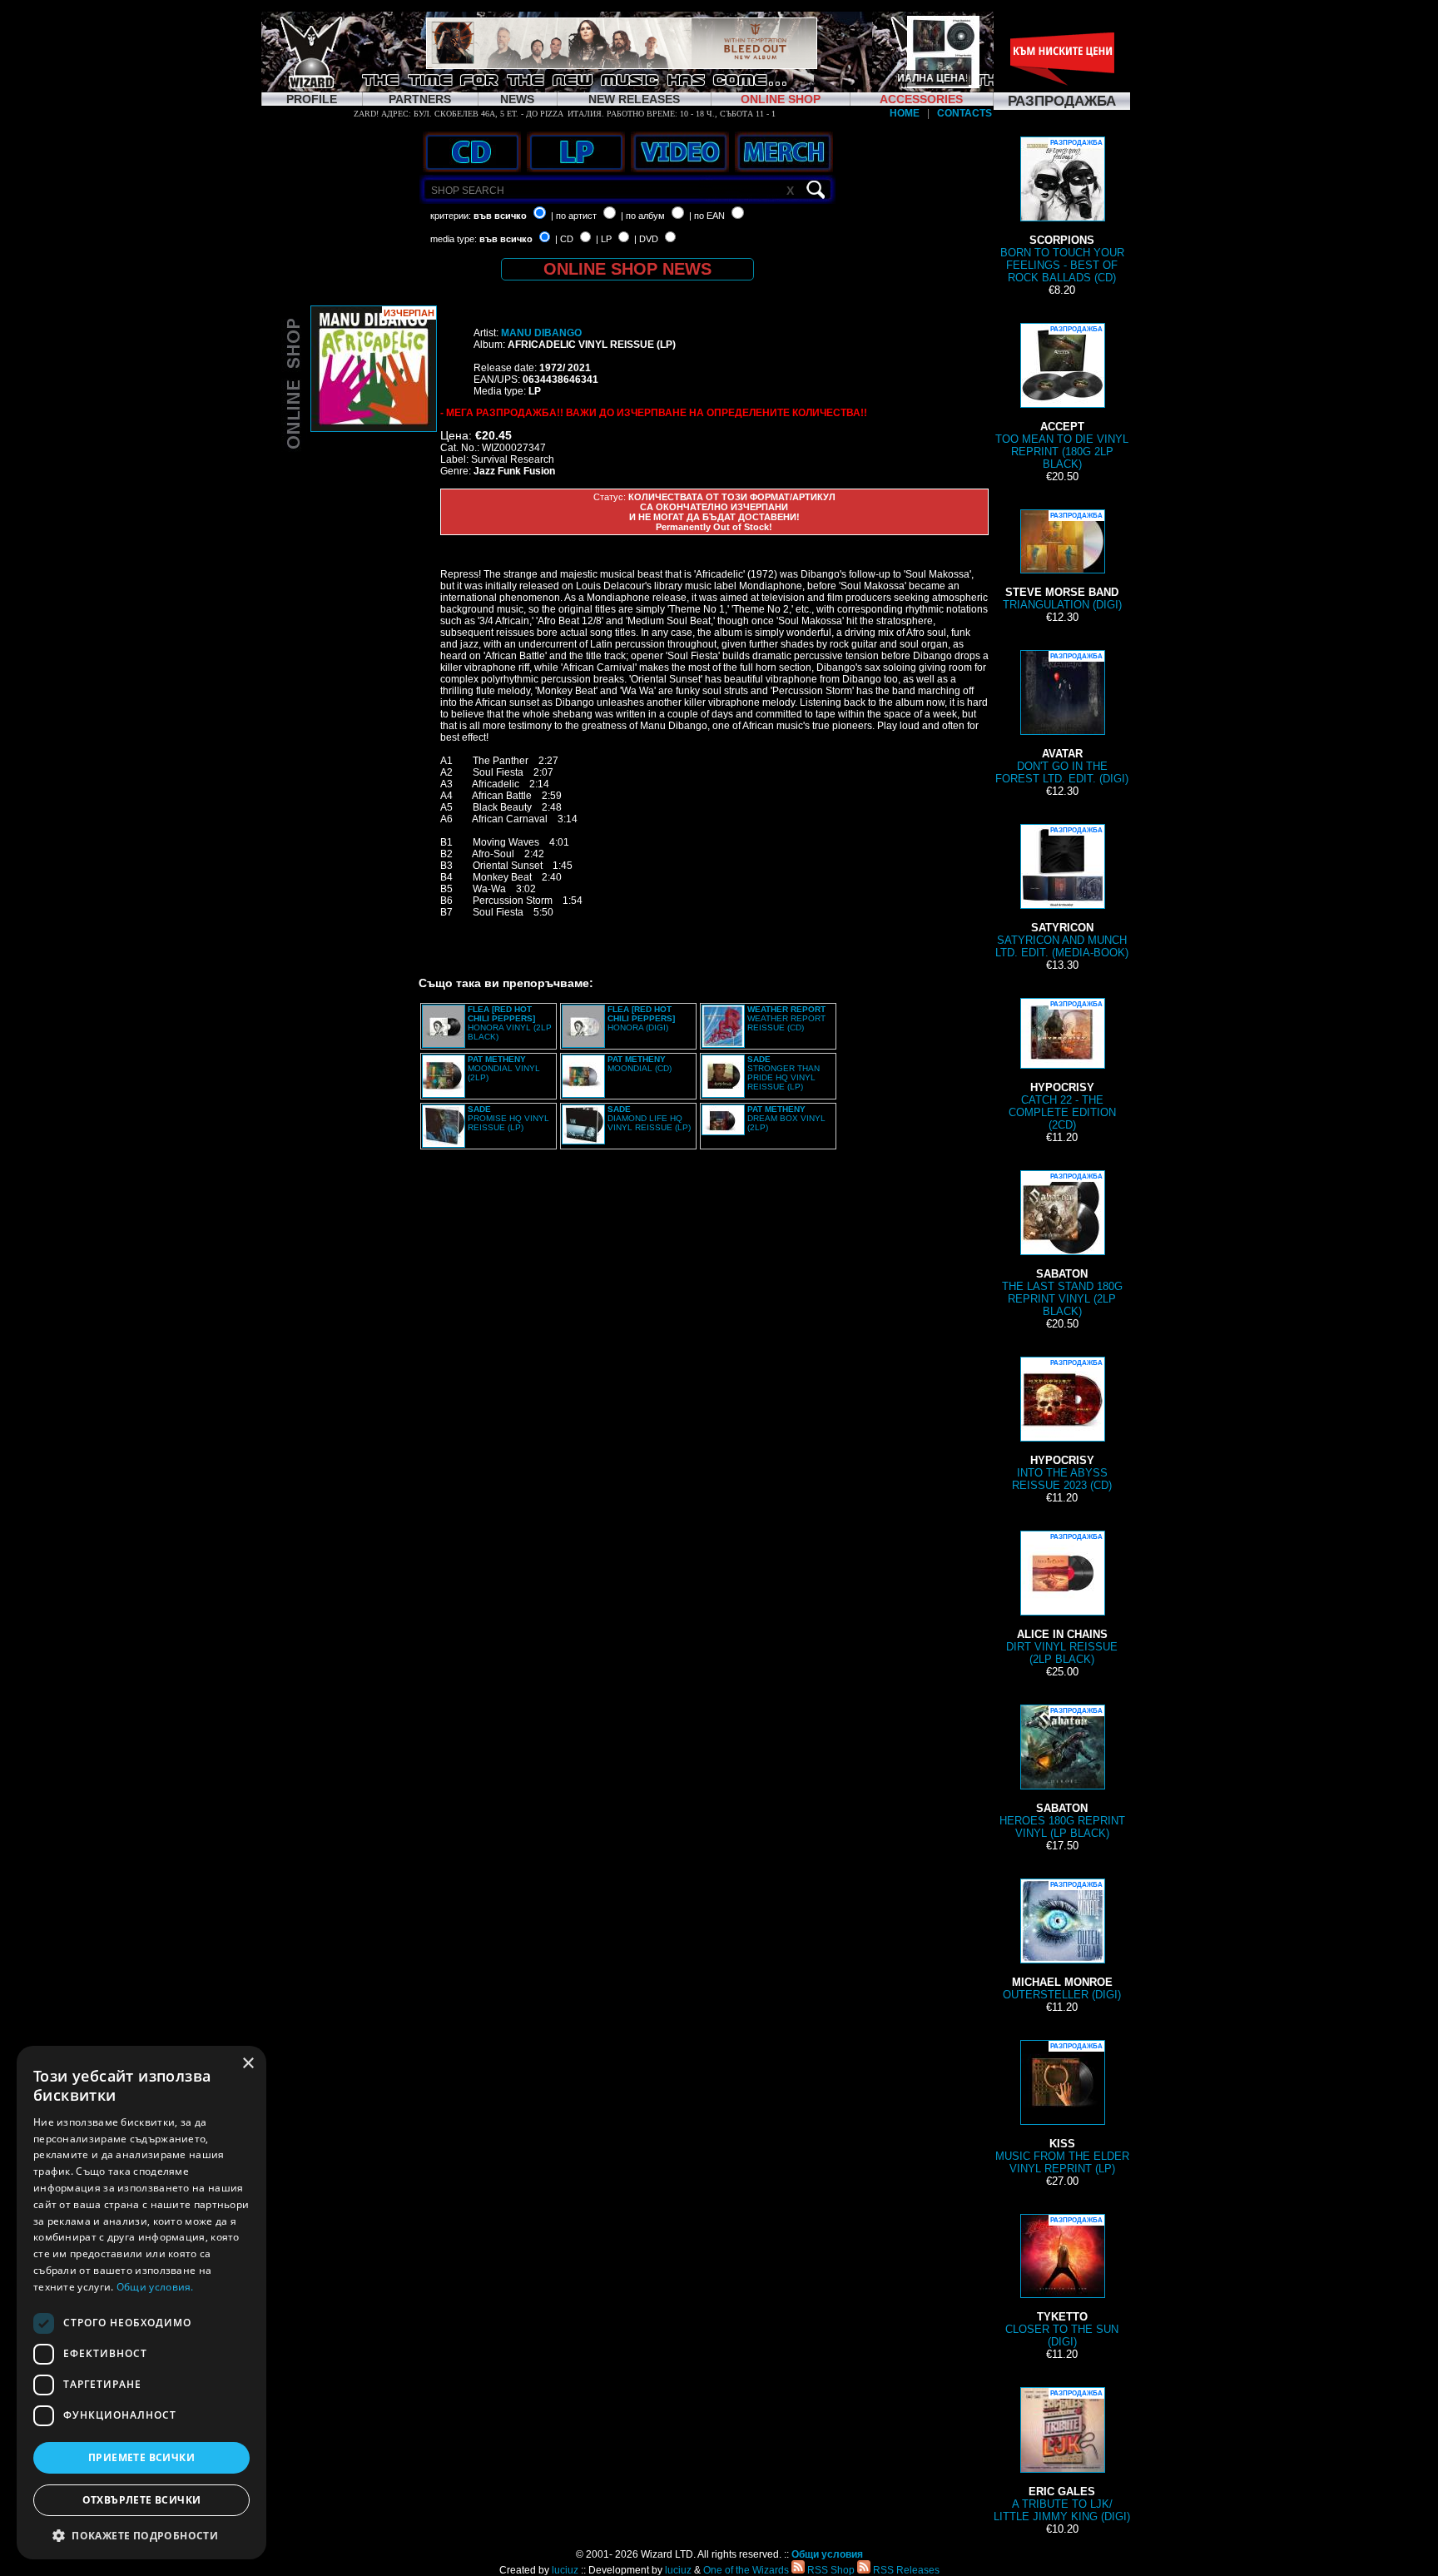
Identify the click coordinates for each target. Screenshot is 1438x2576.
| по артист (574, 216)
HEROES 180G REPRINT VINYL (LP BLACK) (1062, 1773)
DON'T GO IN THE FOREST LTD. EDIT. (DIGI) (1062, 719)
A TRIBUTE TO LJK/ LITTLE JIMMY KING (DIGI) (1062, 2456)
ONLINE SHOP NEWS (627, 269)
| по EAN (707, 216)
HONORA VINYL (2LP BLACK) (510, 1023)
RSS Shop (830, 2570)
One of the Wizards (746, 2570)
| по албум (643, 216)
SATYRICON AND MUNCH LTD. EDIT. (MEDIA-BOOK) (1062, 893)
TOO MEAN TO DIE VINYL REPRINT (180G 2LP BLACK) (1062, 398)
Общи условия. (155, 2287)
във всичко (500, 216)
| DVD (646, 239)
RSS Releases (905, 2570)
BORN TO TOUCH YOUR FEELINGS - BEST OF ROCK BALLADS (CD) (1062, 211)
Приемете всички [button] (141, 2457)
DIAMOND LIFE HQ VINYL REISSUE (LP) (649, 1118)
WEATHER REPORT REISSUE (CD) (786, 1018)
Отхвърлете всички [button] (142, 2500)
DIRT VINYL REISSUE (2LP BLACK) (1062, 1599)
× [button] (248, 2064)
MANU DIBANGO (541, 333)
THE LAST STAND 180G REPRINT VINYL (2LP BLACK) (1062, 1245)
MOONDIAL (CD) (640, 1064)
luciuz (565, 2570)
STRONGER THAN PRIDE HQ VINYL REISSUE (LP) (783, 1073)
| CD (564, 239)
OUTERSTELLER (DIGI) (1062, 1941)
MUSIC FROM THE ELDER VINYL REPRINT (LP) (1062, 2109)
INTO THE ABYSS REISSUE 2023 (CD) (1062, 1425)
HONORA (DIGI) (641, 1018)
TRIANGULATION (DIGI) (1062, 561)
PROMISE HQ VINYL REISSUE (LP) (508, 1118)
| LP (604, 239)
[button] (141, 2535)
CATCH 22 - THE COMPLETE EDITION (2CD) (1062, 1066)
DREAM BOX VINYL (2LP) (786, 1118)
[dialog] (141, 2303)
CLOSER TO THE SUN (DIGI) (1062, 2282)
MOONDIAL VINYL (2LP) (504, 1068)
